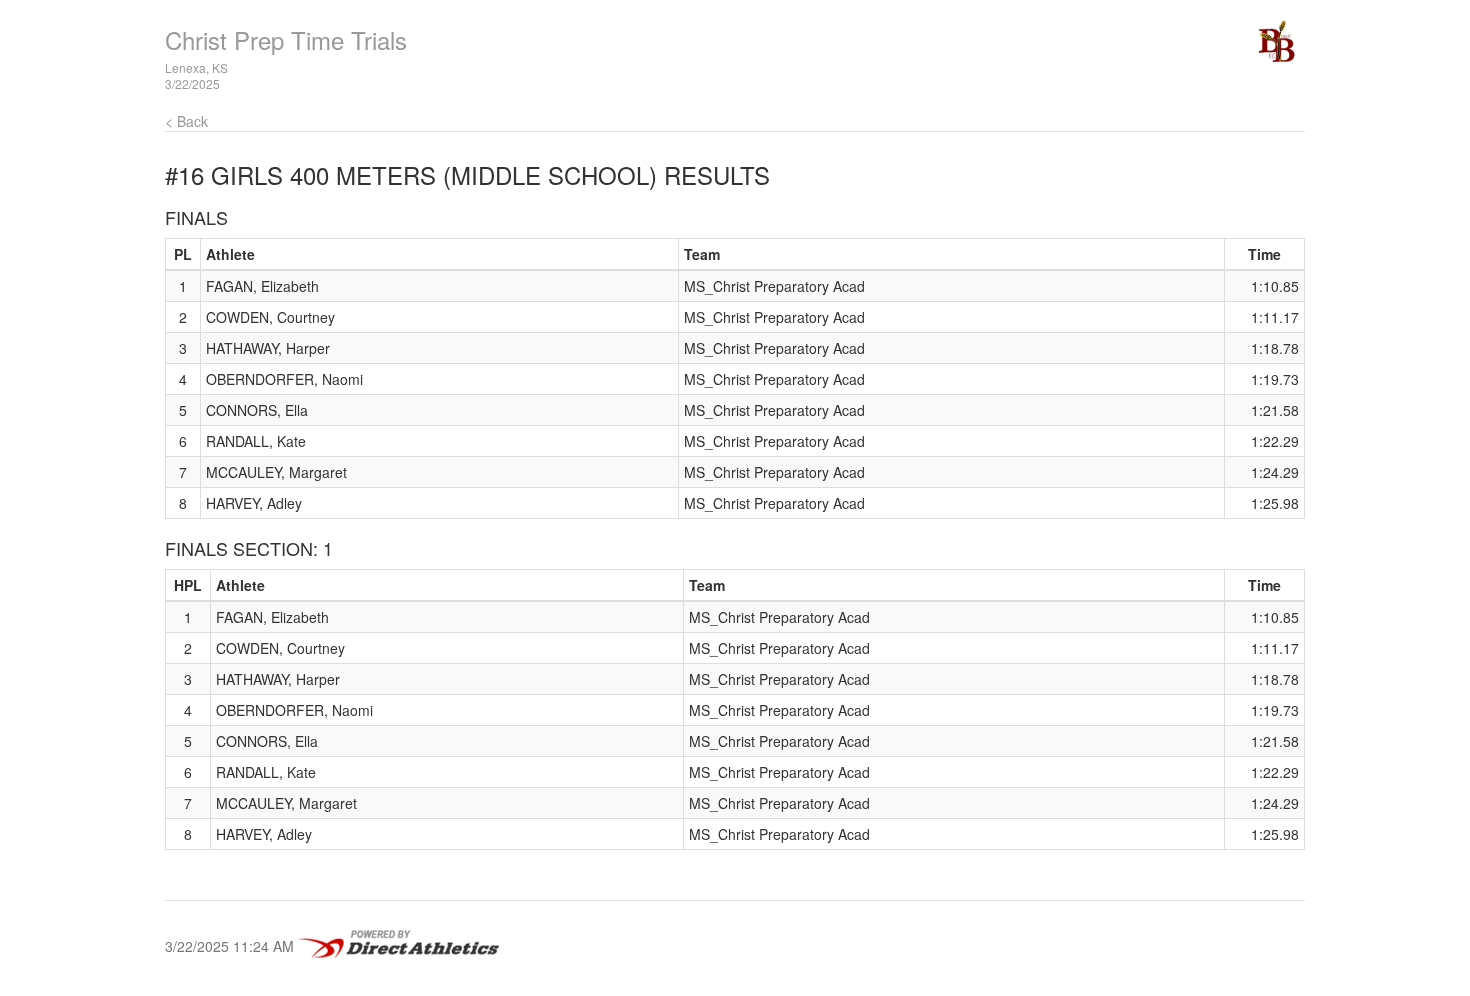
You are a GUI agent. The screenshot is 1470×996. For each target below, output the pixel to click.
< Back (186, 121)
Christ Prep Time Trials (286, 39)
